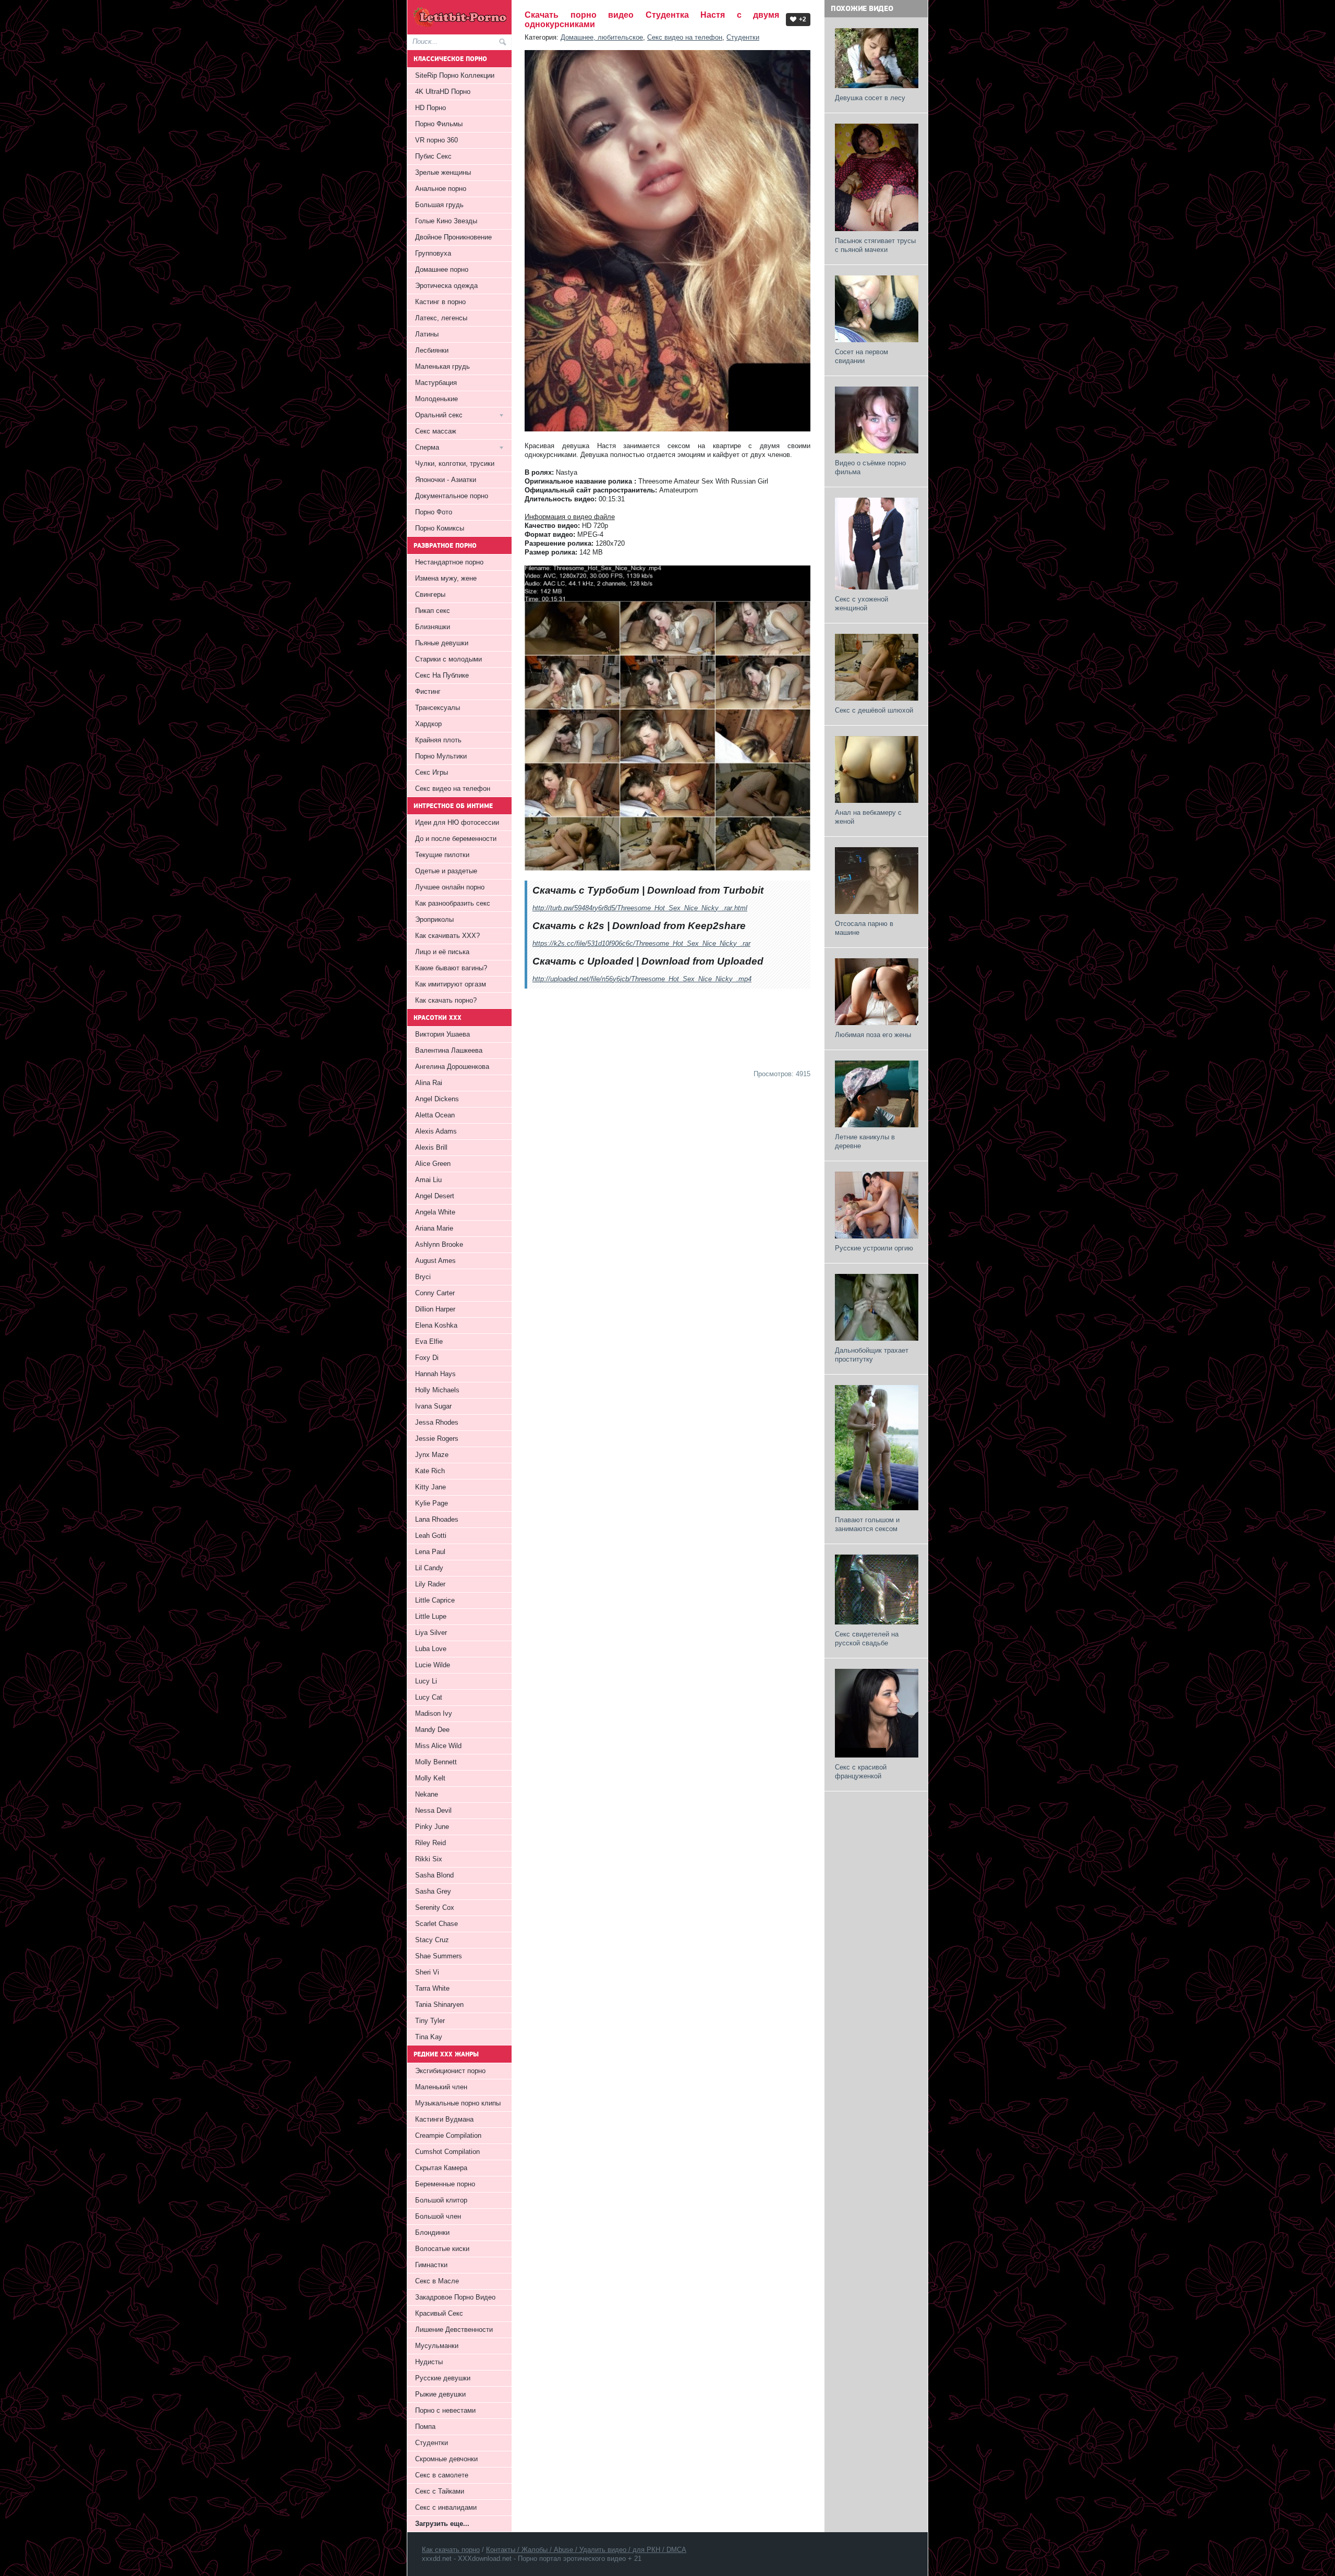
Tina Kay (429, 2037)
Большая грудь (439, 205)
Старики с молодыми (448, 659)
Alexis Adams (436, 1131)
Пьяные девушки (442, 643)
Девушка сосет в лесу (870, 98)
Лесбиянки (432, 350)
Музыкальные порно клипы (458, 2103)
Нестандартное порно (449, 562)
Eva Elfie (429, 1341)
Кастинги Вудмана (444, 2119)
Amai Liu (428, 1180)
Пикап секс (433, 611)
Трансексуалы (438, 708)
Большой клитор (441, 2200)
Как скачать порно (451, 2550)
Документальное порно (452, 496)
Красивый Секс (439, 2313)
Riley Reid (430, 1843)
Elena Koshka (436, 1325)
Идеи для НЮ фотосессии (457, 822)
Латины (427, 334)
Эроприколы (434, 919)
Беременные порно (445, 2184)
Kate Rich (430, 1471)
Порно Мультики (441, 756)
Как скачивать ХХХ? (447, 936)
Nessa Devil (433, 1810)
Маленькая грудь (442, 366)
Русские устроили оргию (874, 1248)
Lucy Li (426, 1681)
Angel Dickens (437, 1099)
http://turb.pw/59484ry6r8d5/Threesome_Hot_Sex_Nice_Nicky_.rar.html (640, 908)
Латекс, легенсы (441, 318)
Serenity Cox (435, 1907)
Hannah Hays (435, 1374)
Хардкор (428, 724)
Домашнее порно (442, 269)
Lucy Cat (429, 1697)
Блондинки (432, 2232)
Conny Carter (435, 1293)
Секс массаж (436, 431)
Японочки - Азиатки (446, 480)
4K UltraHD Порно (443, 92)
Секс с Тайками (440, 2491)
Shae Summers (439, 1956)
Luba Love (431, 1649)
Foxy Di (427, 1358)
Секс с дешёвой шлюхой (874, 710)
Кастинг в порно (440, 302)
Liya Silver (431, 1633)
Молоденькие (436, 399)
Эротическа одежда (446, 286)
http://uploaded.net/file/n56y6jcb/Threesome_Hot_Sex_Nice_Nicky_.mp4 (642, 979)
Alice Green (433, 1164)
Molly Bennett (436, 1762)
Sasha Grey (433, 1891)
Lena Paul (430, 1552)
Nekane (427, 1794)
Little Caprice (435, 1600)
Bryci (423, 1277)
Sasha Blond (434, 1875)
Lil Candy (429, 1568)
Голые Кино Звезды (446, 221)
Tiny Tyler (430, 2021)
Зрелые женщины (443, 172)
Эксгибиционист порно (450, 2071)
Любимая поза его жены (873, 1035)
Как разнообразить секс (453, 903)
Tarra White (432, 1988)
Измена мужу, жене (446, 578)
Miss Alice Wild (438, 1746)
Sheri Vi (427, 1972)
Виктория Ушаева (442, 1034)
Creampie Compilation (448, 2135)
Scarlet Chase (436, 1924)
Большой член (438, 2216)
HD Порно (430, 108)
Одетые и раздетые (446, 871)
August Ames (435, 1261)
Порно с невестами (445, 2410)
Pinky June (432, 1827)
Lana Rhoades (437, 1519)
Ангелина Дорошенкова (452, 1067)
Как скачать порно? (446, 1000)
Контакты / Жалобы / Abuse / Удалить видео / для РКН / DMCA (586, 2550)
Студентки (743, 37)
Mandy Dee (432, 1730)
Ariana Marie (434, 1228)
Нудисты (429, 2362)
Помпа (425, 2427)
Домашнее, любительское (602, 37)
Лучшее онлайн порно (450, 887)
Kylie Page (432, 1503)
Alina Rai (429, 1083)
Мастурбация (436, 383)
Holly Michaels (437, 1390)
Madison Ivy (434, 1713)
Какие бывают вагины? (451, 968)
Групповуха (433, 253)
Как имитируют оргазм (451, 984)
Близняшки (433, 627)
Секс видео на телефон (685, 37)
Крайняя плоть (438, 740)
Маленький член (441, 2087)
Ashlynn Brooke (439, 1244)
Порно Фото (434, 512)
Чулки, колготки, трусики (455, 464)
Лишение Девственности (454, 2330)
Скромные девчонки (446, 2459)
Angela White (435, 1212)
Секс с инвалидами (446, 2507)
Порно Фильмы (439, 124)
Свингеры (430, 594)
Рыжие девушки (440, 2394)
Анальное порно (441, 189)
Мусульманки (437, 2346)
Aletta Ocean (435, 1115)
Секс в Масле (437, 2281)
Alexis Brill (431, 1147)
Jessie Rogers (437, 1439)
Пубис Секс (433, 156)
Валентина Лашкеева (449, 1050)
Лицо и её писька (442, 952)
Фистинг (428, 691)
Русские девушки (443, 2378)
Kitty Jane (430, 1487)
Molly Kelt (430, 1778)
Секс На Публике (442, 675)
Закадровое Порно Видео (455, 2297)
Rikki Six (429, 1859)
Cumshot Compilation (447, 2152)
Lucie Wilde (433, 1665)
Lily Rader (430, 1584)
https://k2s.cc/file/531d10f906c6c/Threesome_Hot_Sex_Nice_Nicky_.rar (641, 943)
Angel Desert (435, 1196)
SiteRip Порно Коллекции (455, 75)
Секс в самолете (442, 2475)
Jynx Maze (432, 1455)
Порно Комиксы (440, 528)
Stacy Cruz (432, 1940)
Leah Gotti (431, 1536)
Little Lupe (431, 1616)
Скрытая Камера (441, 2168)
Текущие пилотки (442, 855)
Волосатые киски (442, 2249)
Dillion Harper (435, 1309)
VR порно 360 (436, 140)
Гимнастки (431, 2265)
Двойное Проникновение (453, 237)
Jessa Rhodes (437, 1422)
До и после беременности (456, 839)
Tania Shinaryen (439, 2005)
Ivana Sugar (433, 1406)
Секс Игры (432, 772)
